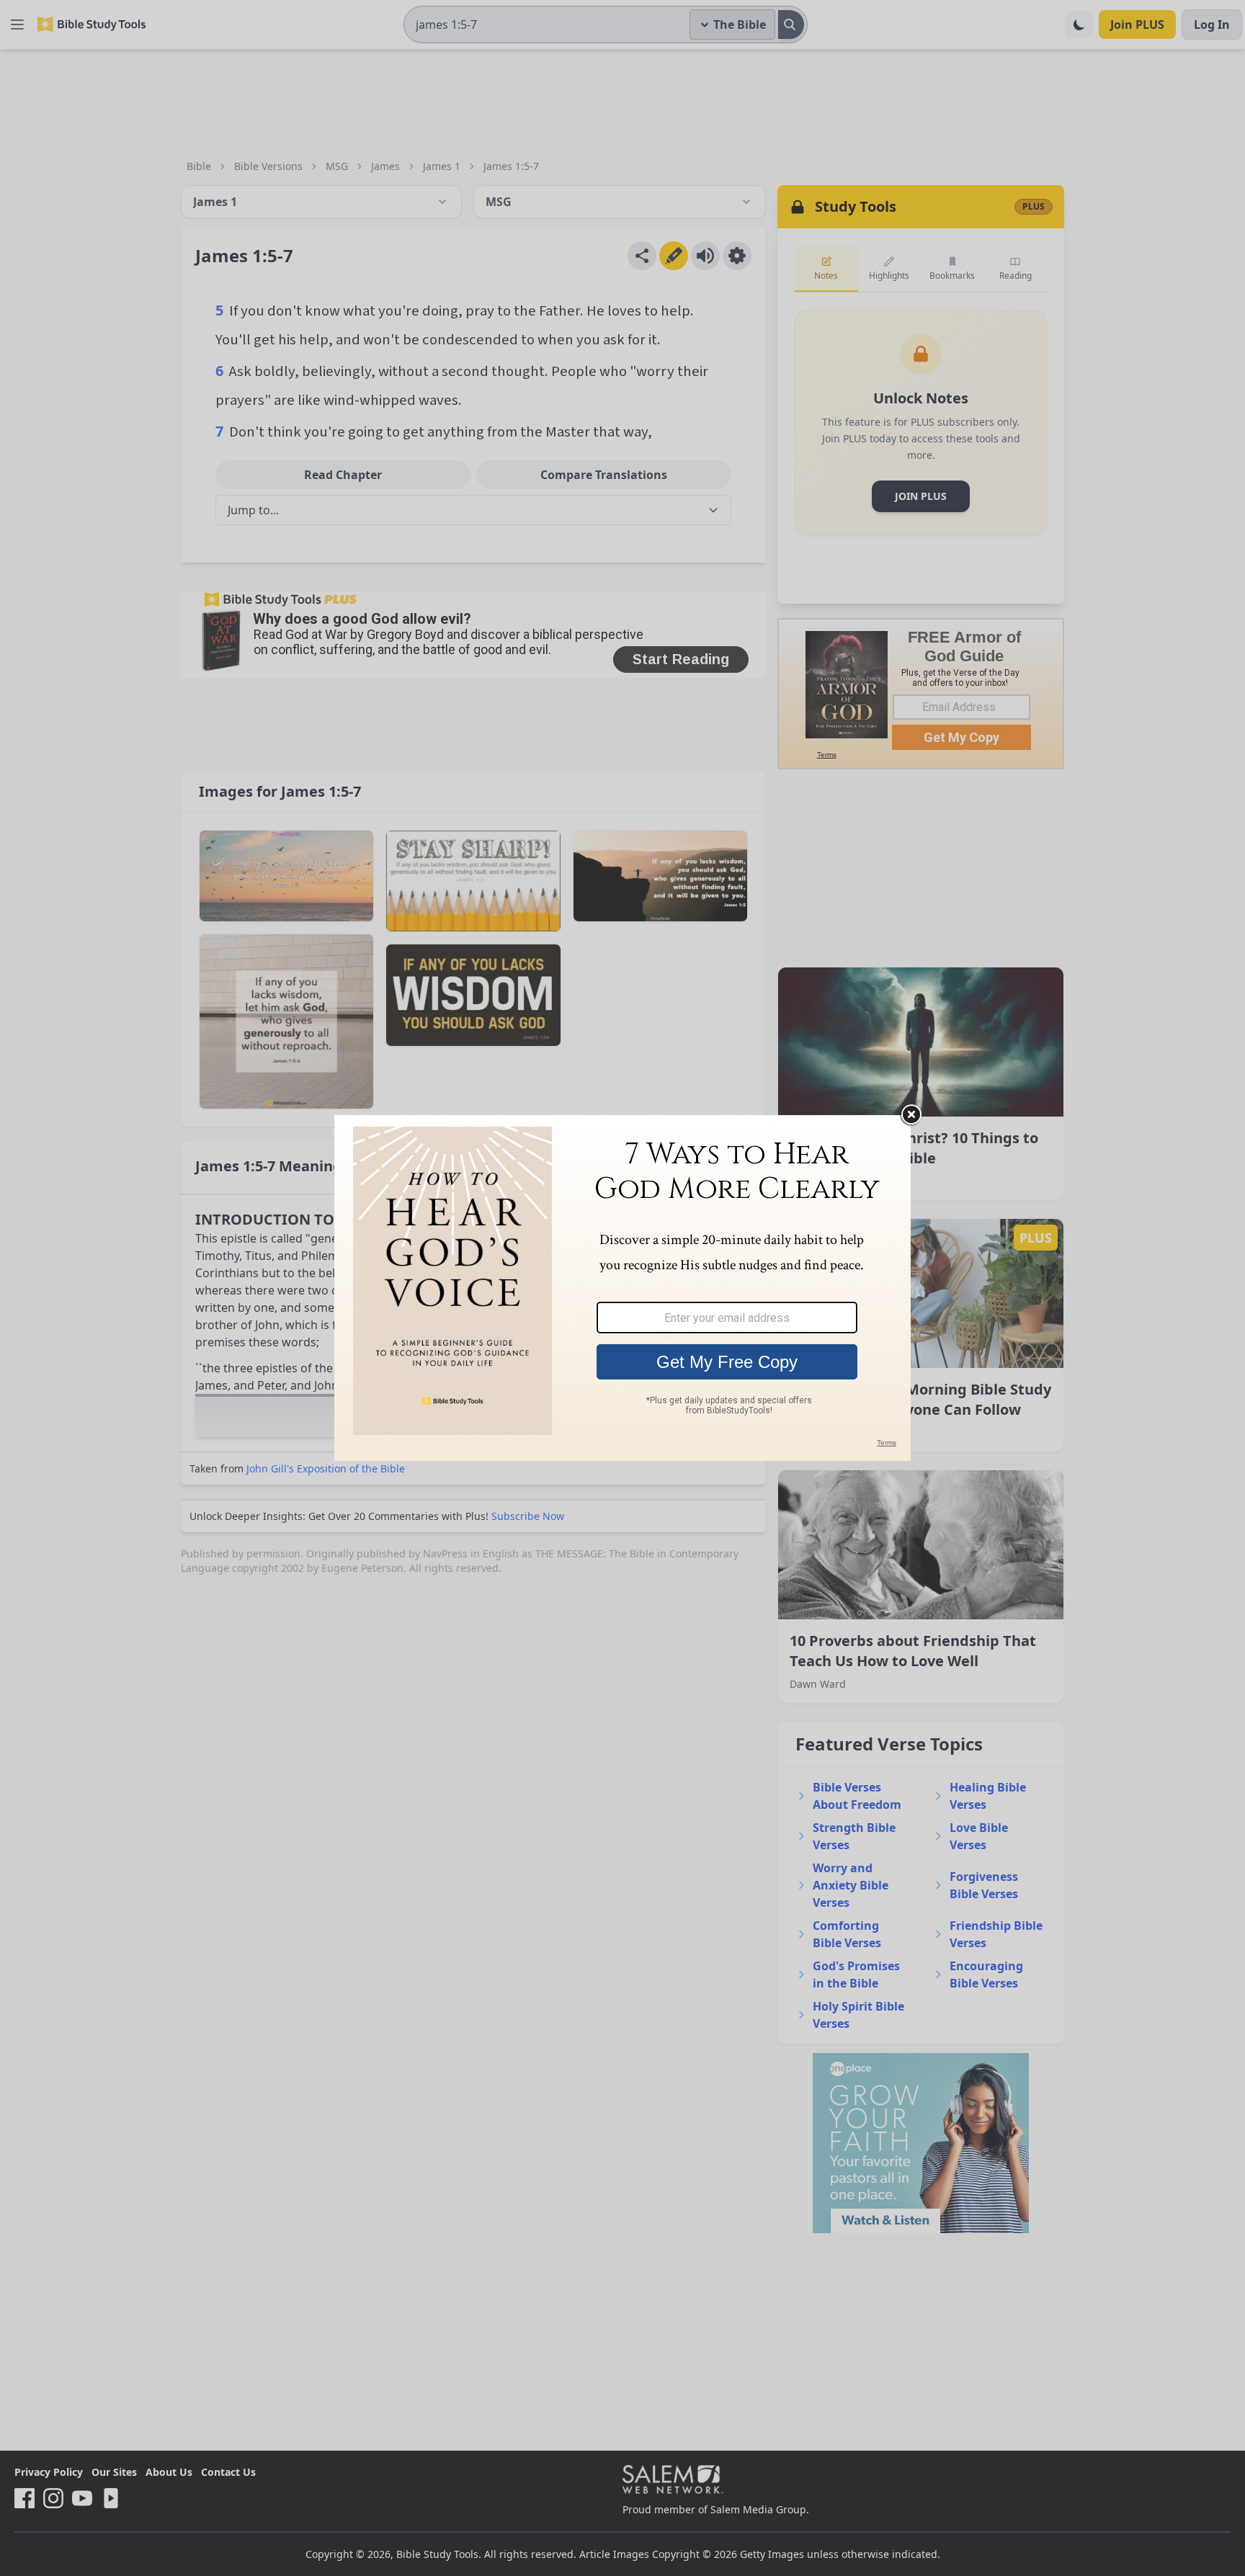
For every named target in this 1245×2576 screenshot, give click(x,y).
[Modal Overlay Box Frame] (622, 1288)
